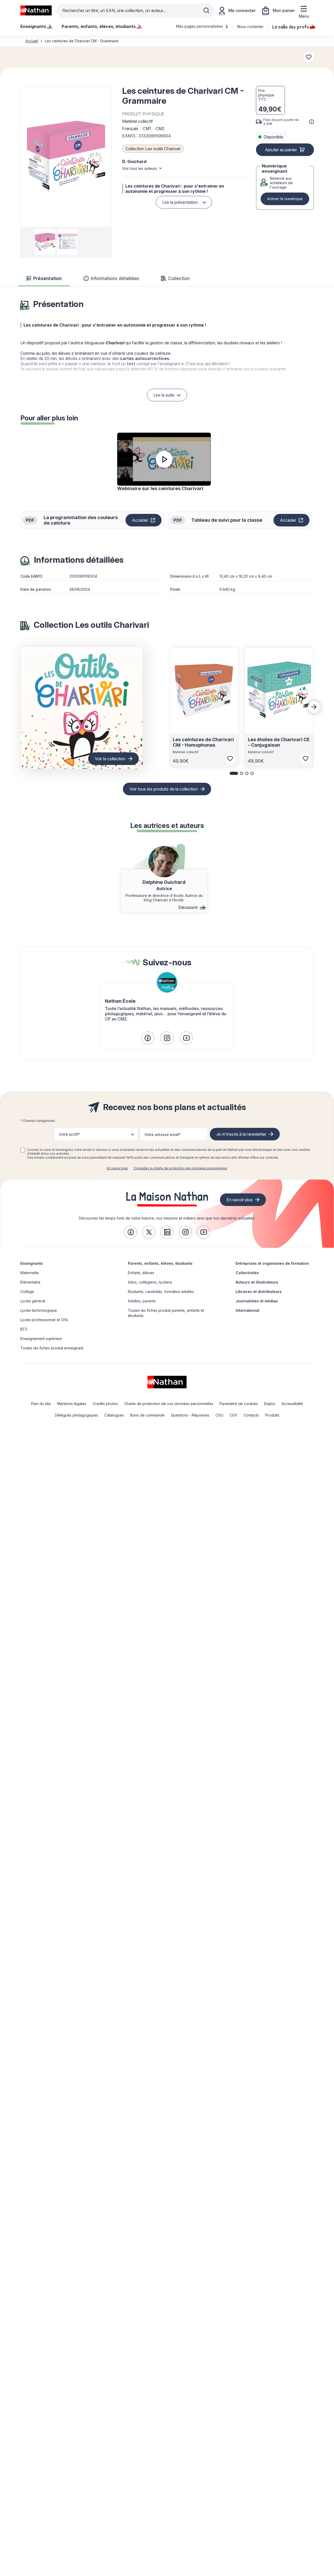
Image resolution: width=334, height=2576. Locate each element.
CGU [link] (219, 1415)
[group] (44, 242)
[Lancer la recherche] (206, 10)
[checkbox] (23, 1150)
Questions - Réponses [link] (190, 1415)
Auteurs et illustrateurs (257, 1282)
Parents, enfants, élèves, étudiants (160, 1263)
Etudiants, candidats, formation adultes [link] (161, 1292)
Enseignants (32, 1263)
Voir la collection (110, 759)
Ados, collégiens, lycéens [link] (150, 1282)
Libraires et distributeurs (259, 1292)
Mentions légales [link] (72, 1404)
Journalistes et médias (257, 1301)
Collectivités (247, 1273)
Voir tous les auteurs (140, 168)
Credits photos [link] (105, 1404)
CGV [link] (234, 1415)
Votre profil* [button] (69, 1134)
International (247, 1310)
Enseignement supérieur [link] (41, 1339)
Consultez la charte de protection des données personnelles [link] (180, 1168)
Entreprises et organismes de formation (272, 1263)
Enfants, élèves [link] (141, 1273)
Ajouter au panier (281, 150)
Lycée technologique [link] (39, 1310)
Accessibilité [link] (292, 1404)
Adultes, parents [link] (142, 1301)
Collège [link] (27, 1292)
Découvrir (188, 907)
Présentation (47, 278)
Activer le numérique (285, 199)
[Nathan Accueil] (36, 10)
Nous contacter (250, 27)
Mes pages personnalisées (200, 26)
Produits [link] (272, 1415)
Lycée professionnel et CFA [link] (44, 1320)
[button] (66, 156)
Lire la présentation (180, 202)
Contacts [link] (251, 1415)
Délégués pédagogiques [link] (76, 1415)
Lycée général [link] (33, 1301)
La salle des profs (291, 26)
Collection (179, 278)
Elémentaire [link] (30, 1282)
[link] (148, 1038)
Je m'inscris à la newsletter (241, 1134)
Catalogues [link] (114, 1415)
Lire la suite (164, 395)
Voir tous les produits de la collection (164, 789)
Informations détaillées (115, 278)
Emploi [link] (270, 1404)
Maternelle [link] (29, 1273)
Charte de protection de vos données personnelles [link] (169, 1404)
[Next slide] (314, 707)
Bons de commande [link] (147, 1415)
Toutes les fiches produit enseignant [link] (52, 1348)
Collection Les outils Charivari (153, 149)
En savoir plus (117, 1168)
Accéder (147, 521)
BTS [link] (24, 1329)
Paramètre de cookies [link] (239, 1404)
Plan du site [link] (41, 1404)
